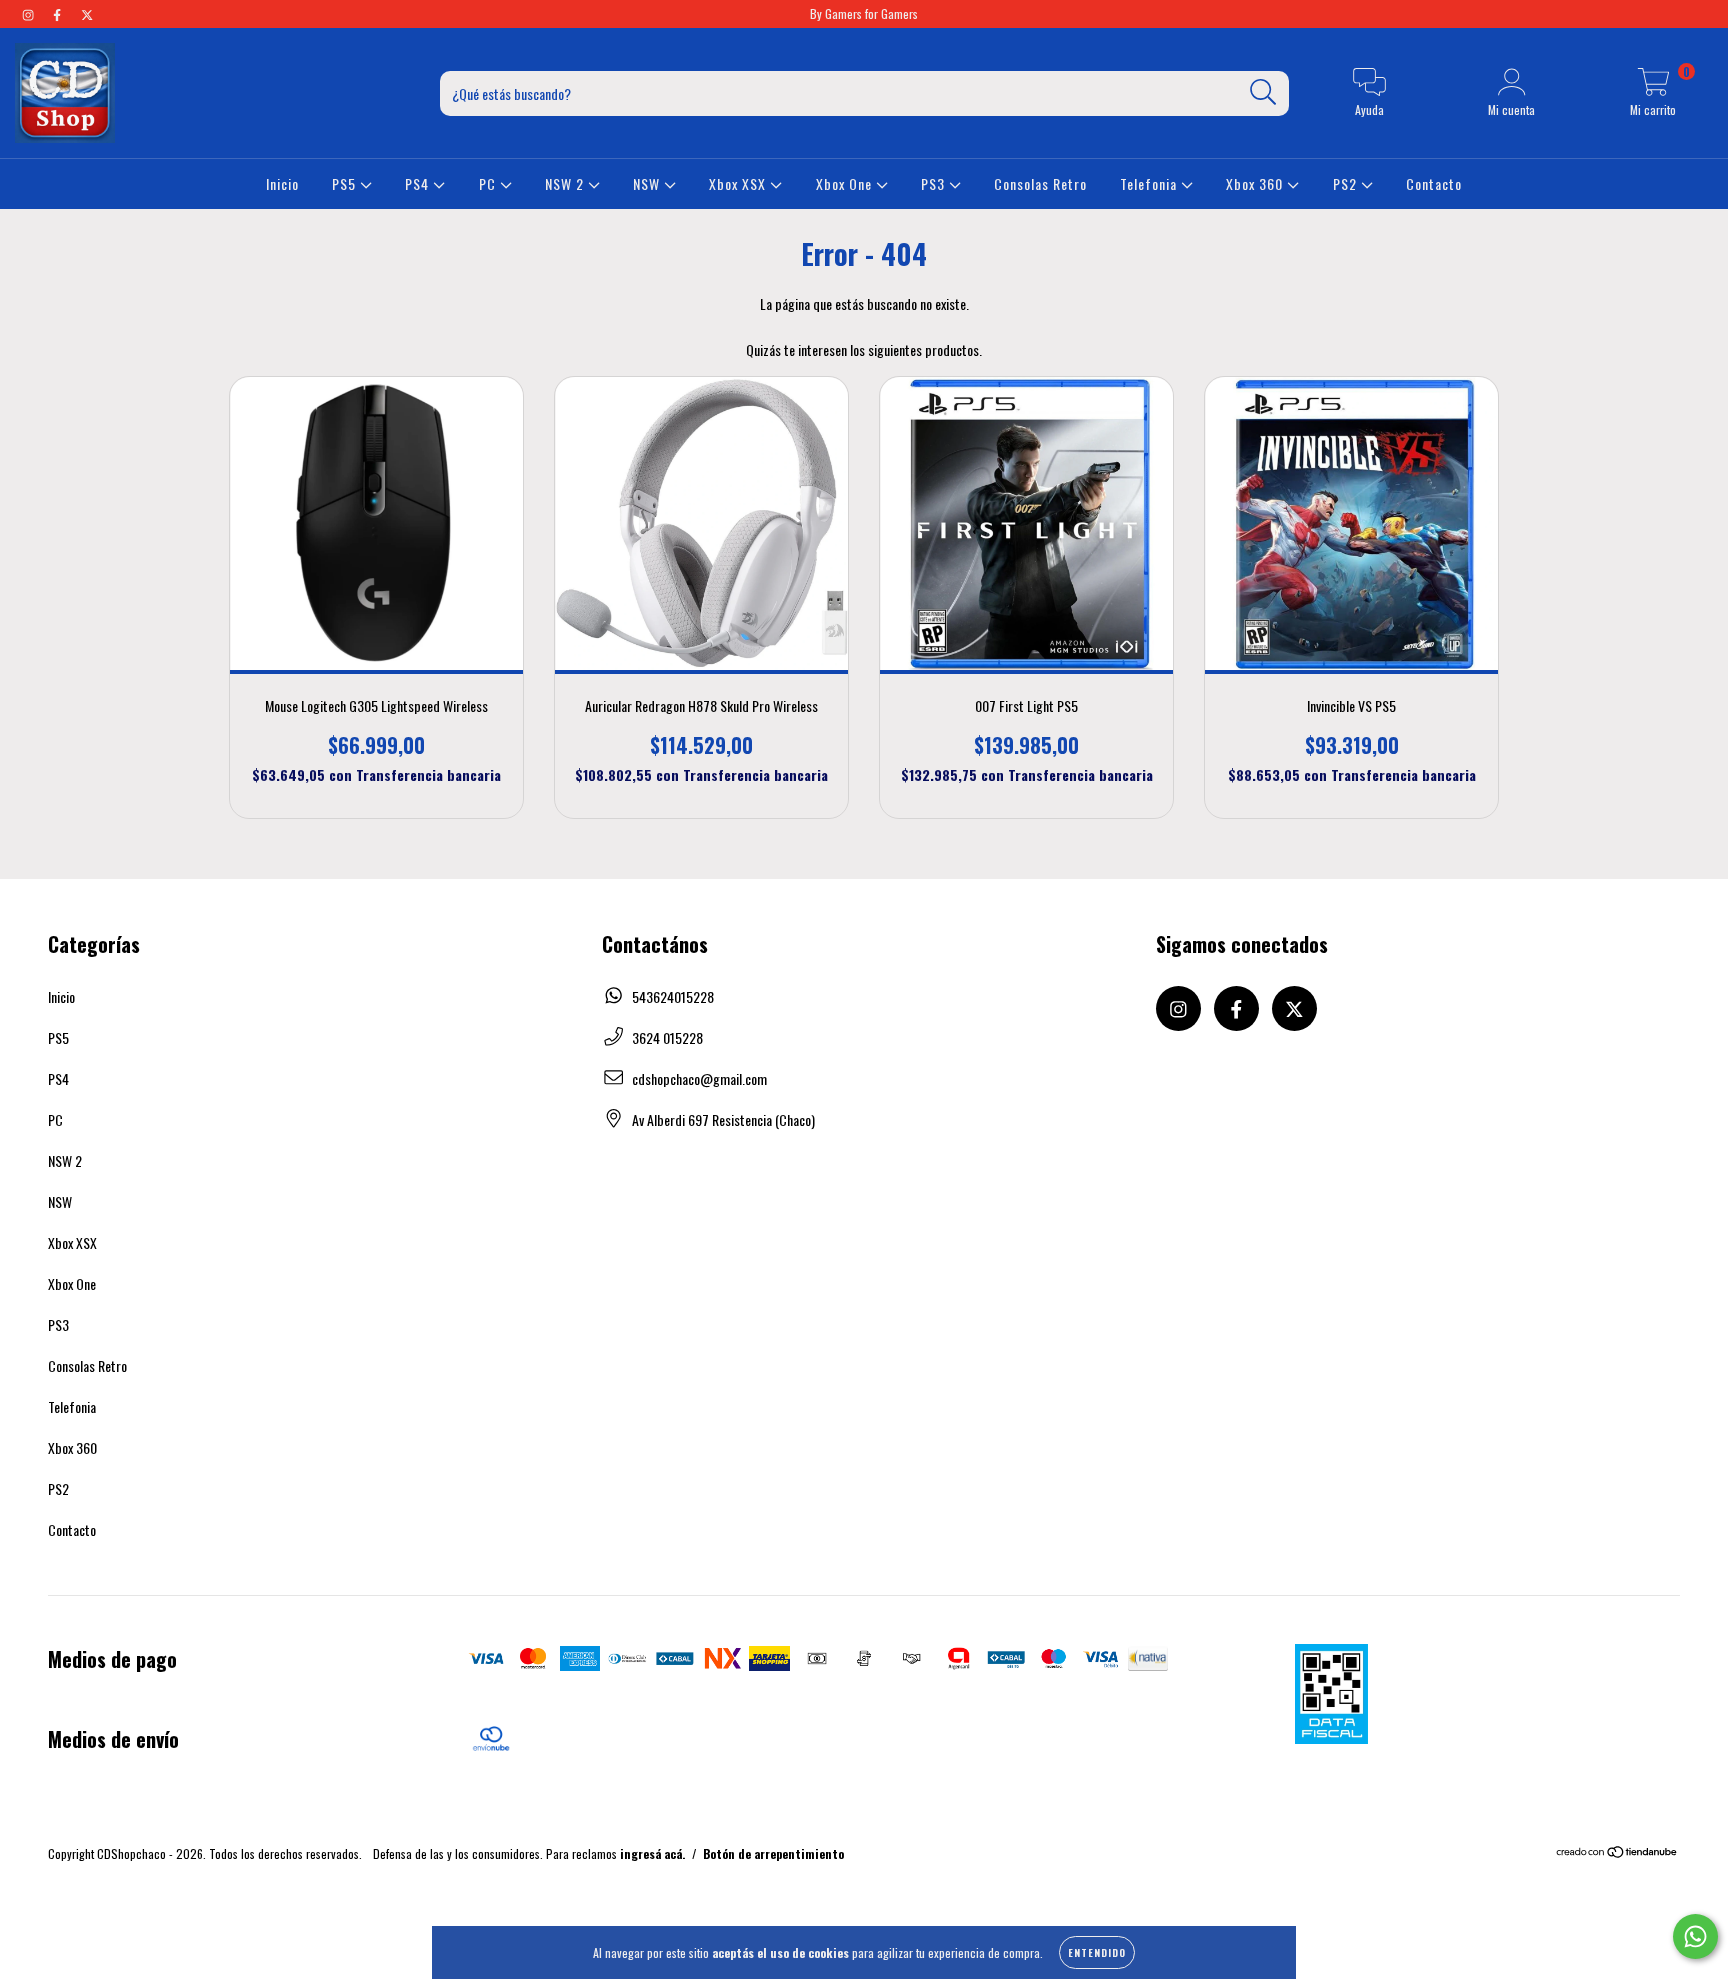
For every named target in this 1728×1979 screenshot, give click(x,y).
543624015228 (673, 996)
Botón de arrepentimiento (773, 1853)
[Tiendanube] (1617, 1853)
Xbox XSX (739, 183)
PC (489, 183)
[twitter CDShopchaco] (87, 13)
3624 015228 (667, 1037)
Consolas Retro (1040, 183)
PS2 (1347, 183)
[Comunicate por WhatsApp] (1695, 1936)
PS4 (419, 183)
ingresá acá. (652, 1853)
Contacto (1434, 183)
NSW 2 (566, 183)
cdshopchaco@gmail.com (699, 1078)
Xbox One (846, 183)
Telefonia (1150, 183)
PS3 (935, 183)
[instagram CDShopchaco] (29, 13)
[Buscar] (1263, 92)
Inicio (282, 183)
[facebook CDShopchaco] (58, 13)
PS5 (346, 183)
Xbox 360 (1256, 183)
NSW (648, 183)
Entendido (1097, 1952)
